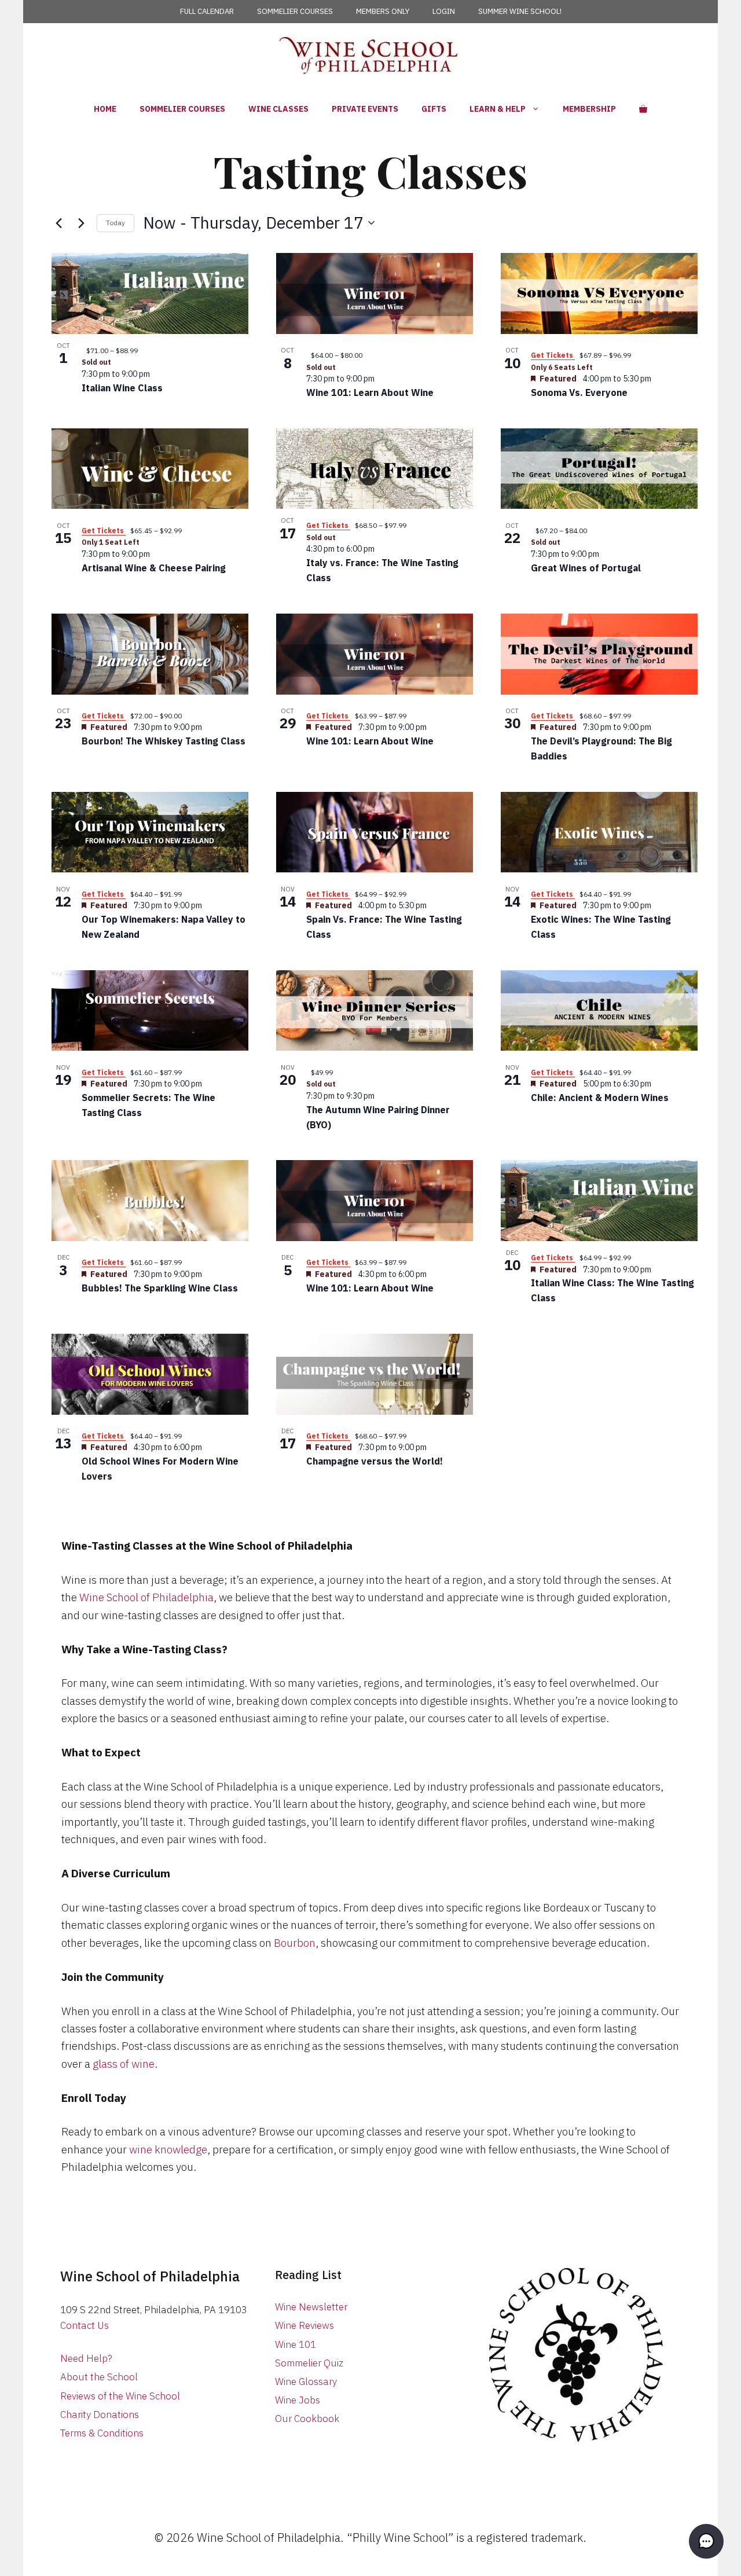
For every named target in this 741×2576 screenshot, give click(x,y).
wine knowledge (168, 2149)
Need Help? (86, 2358)
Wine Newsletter (311, 2307)
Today (115, 223)
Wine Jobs (298, 2400)
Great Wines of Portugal (586, 568)
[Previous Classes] (58, 223)
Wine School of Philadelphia (146, 1597)
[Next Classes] (81, 223)
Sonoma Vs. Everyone (579, 392)
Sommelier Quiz (309, 2363)
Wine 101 (296, 2344)
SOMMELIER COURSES (295, 11)
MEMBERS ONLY (383, 11)
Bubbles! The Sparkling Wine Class (160, 1288)
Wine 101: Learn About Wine (370, 392)
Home (105, 109)
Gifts (434, 109)
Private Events (365, 109)
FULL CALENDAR (207, 11)
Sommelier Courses (182, 109)
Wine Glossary (306, 2381)
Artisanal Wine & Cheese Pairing (154, 568)
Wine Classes (278, 109)
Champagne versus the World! (375, 1461)
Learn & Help (498, 109)
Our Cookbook (307, 2419)
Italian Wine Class (122, 388)
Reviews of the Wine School (120, 2396)
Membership (589, 109)
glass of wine (124, 2064)
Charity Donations (100, 2414)
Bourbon (295, 1943)
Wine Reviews (305, 2325)
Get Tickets (553, 355)
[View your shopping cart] (643, 109)
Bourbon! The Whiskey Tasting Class (164, 741)
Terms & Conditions (102, 2433)
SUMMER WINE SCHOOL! (520, 11)
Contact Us (85, 2325)
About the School (99, 2377)
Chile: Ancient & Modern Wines (600, 1098)
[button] (706, 2541)
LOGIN (444, 11)
